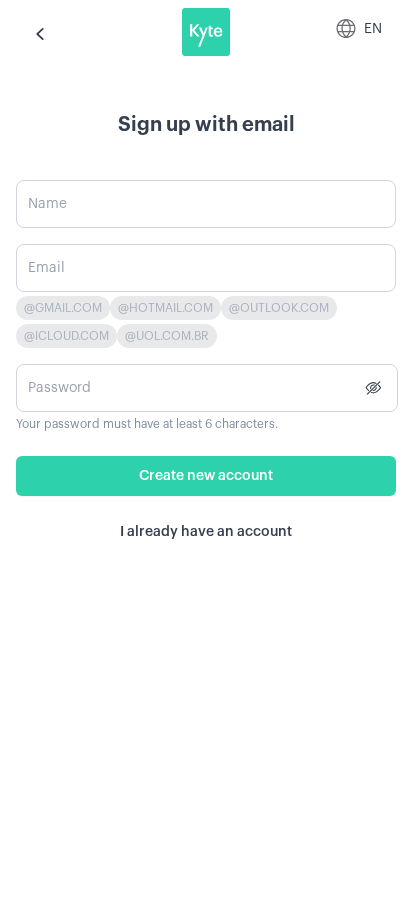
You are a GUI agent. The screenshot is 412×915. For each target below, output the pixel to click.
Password (59, 388)
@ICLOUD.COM (66, 336)
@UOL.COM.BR (167, 336)
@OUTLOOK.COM (279, 308)
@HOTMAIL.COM (165, 308)
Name (47, 204)
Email (46, 268)
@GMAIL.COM (63, 308)
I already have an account (206, 532)
